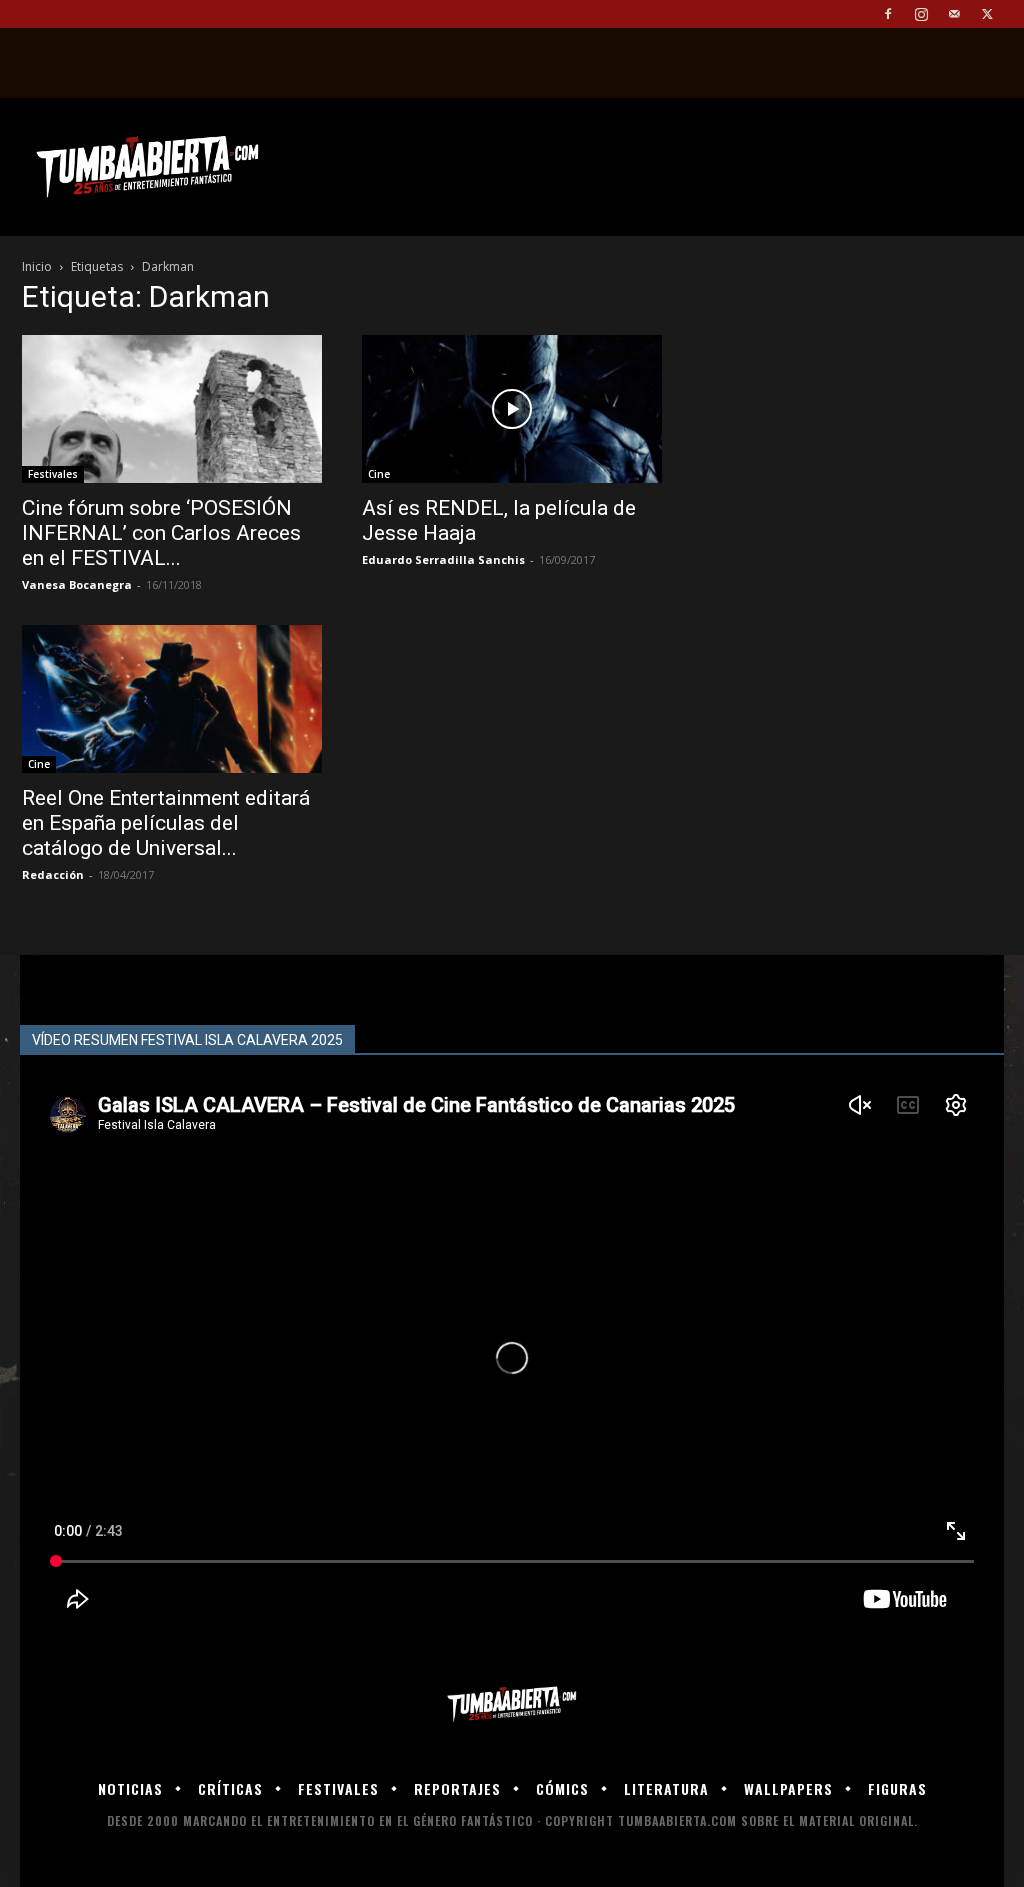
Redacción (53, 874)
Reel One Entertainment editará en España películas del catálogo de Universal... (166, 823)
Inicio (37, 266)
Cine (379, 474)
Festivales (53, 474)
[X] (987, 14)
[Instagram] (921, 14)
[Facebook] (888, 14)
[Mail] (954, 14)
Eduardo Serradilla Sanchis (443, 559)
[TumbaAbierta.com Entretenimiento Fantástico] (512, 1704)
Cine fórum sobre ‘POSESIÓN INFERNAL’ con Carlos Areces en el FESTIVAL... (161, 533)
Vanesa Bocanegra (77, 584)
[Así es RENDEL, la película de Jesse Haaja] (512, 409)
